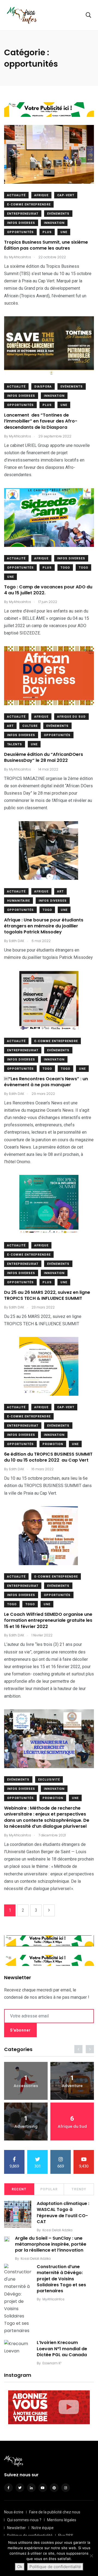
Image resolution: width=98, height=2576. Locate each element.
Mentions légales (62, 2520)
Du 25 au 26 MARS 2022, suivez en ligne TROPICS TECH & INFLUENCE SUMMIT (47, 1295)
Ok (20, 2567)
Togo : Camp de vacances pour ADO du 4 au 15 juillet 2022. (48, 590)
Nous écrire (14, 2512)
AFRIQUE (41, 195)
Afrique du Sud (71, 717)
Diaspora (43, 387)
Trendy (79, 2189)
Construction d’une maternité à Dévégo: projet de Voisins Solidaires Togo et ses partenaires (61, 2279)
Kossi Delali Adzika (57, 2230)
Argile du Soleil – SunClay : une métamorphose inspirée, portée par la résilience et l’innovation (51, 2244)
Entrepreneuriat (23, 214)
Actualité (16, 195)
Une (64, 232)
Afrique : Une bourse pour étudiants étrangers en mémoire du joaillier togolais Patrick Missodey (44, 926)
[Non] (91, 2556)
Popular (49, 2189)
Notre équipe (43, 2528)
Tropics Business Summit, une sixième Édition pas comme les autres (46, 245)
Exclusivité (49, 1780)
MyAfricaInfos (53, 2299)
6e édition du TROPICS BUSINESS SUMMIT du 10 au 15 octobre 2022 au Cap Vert (48, 1457)
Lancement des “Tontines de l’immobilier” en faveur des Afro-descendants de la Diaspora (41, 421)
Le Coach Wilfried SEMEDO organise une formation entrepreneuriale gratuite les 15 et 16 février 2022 (48, 1620)
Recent (19, 2189)
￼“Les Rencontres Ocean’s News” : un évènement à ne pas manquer (46, 1082)
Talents (15, 744)
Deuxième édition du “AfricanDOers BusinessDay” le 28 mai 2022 (44, 757)
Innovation (54, 223)
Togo (65, 568)
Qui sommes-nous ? (24, 2520)
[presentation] (78, 2049)
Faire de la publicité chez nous (55, 2512)
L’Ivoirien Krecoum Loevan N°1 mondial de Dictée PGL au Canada (62, 2349)
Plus (47, 232)
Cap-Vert (66, 195)
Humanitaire (19, 901)
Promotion (53, 1444)
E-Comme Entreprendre (29, 204)
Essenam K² (52, 2363)
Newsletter (16, 2528)
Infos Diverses (21, 223)
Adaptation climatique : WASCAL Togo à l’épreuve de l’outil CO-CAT (63, 2213)
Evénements (58, 214)
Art (10, 726)
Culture (30, 726)
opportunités (20, 232)
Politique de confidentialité (55, 2567)
